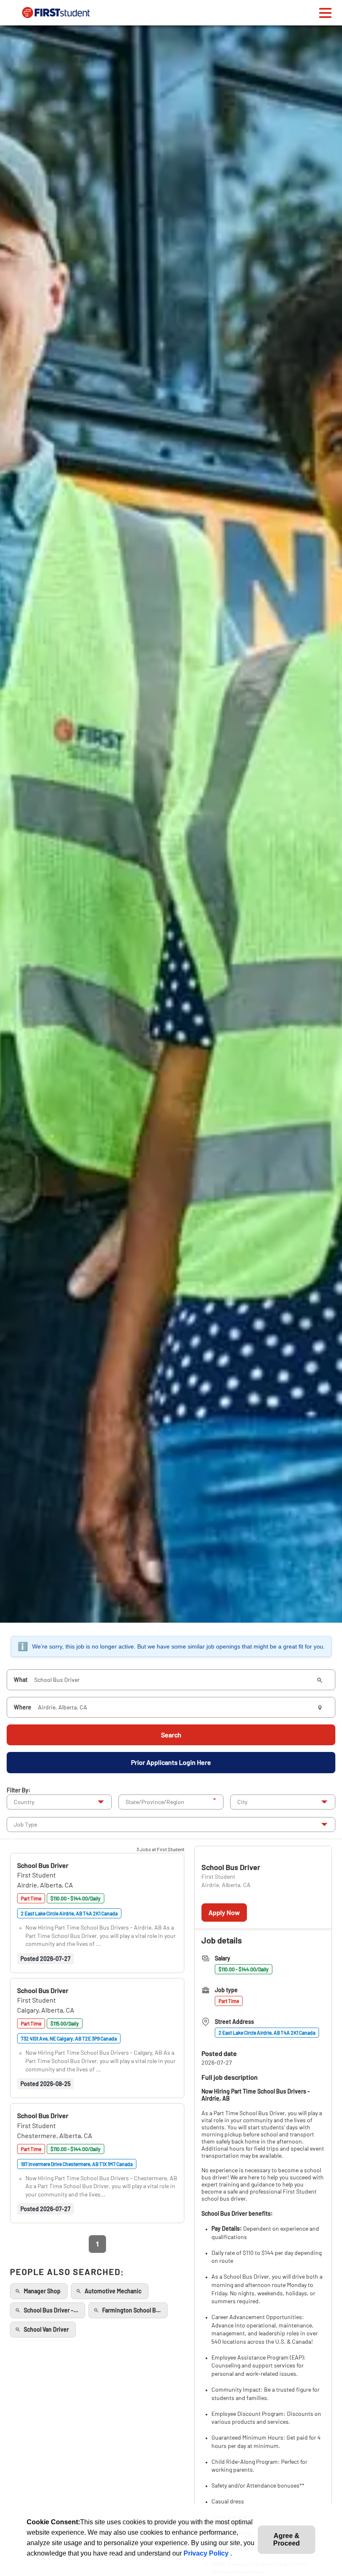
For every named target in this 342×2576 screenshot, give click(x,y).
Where (23, 1707)
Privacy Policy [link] (207, 2553)
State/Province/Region (155, 1802)
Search (171, 1735)
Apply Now (224, 1912)
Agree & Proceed (287, 2540)
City (242, 1802)
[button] (43, 1865)
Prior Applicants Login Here (171, 1762)
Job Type (25, 1824)
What (21, 1680)
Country (24, 1802)
